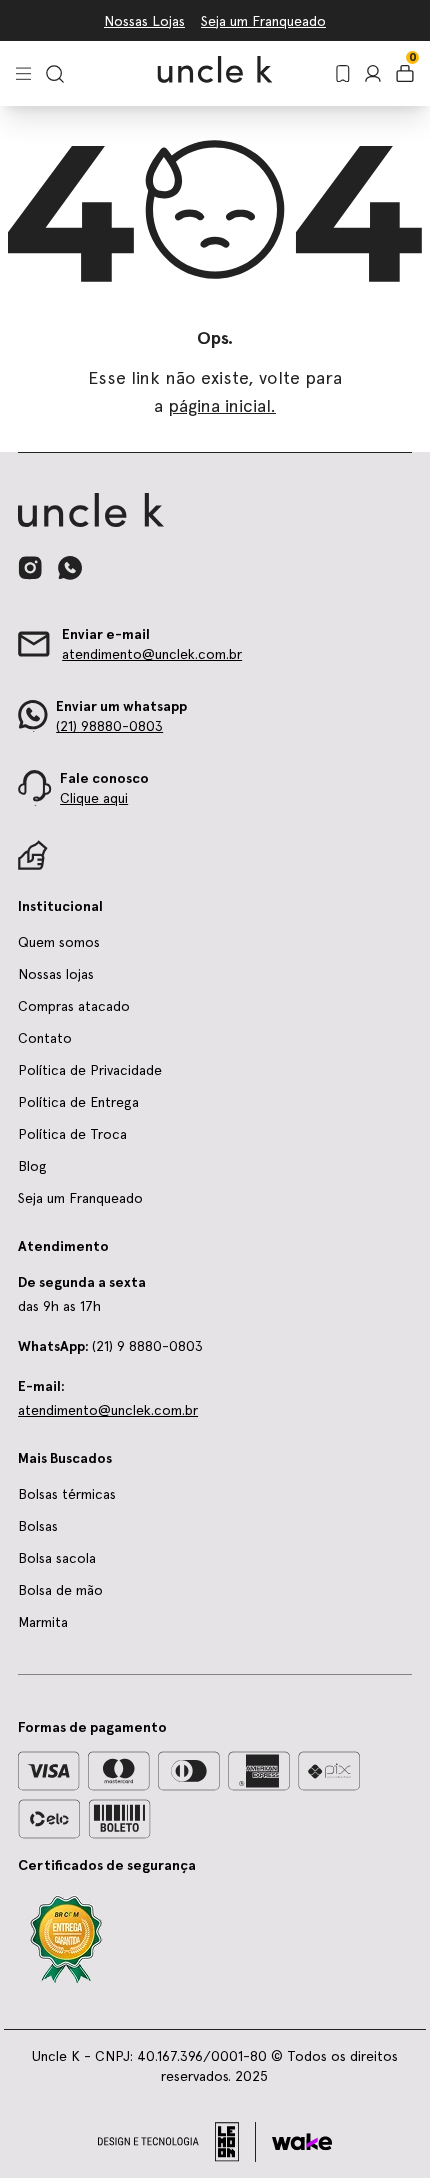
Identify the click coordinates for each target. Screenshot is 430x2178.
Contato (45, 1038)
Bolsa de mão (60, 1590)
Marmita (43, 1622)
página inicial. (222, 405)
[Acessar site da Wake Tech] (302, 2142)
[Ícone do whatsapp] (70, 567)
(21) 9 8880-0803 (110, 1346)
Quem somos (59, 942)
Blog (32, 1166)
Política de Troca (72, 1134)
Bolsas (38, 1526)
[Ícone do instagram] (30, 568)
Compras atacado (74, 1006)
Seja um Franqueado (263, 21)
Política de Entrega (78, 1102)
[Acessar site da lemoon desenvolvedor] (177, 2142)
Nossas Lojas (144, 21)
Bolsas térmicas (67, 1494)
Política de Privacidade (90, 1070)
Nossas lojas (56, 974)
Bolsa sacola (57, 1558)
